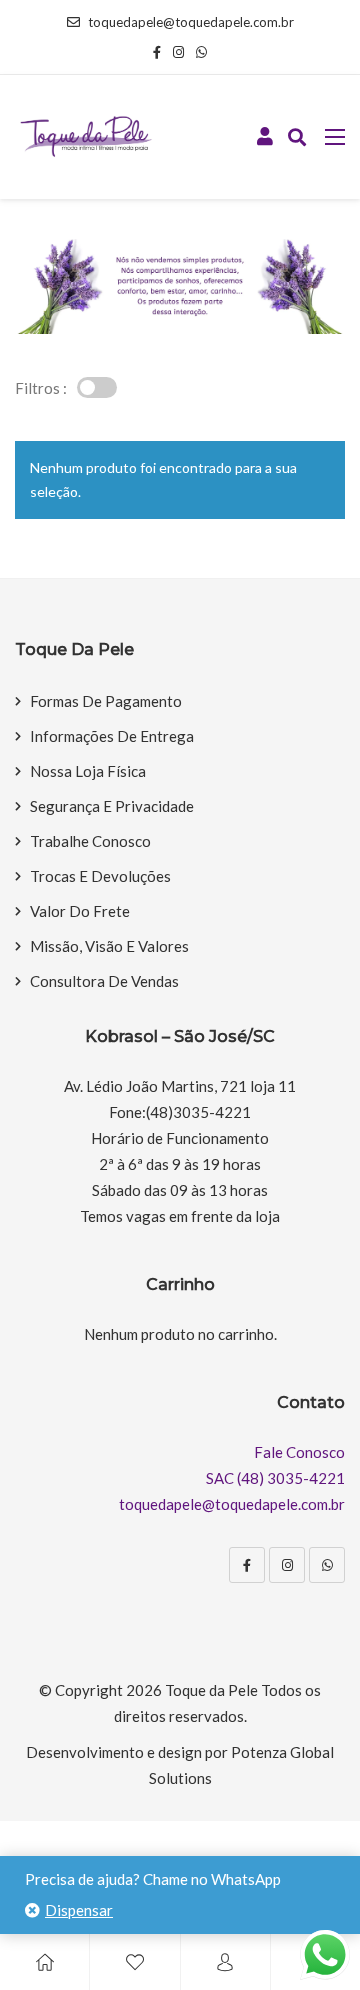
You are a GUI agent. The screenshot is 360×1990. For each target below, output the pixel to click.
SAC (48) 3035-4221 (275, 1478)
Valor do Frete (80, 911)
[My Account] (225, 1962)
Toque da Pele (211, 1690)
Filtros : (41, 388)
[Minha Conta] (265, 137)
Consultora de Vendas (104, 981)
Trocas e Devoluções (100, 876)
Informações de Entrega (112, 736)
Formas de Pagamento (106, 701)
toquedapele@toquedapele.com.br (191, 22)
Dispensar (79, 1910)
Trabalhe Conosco (90, 841)
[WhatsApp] (327, 1565)
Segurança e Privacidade (112, 806)
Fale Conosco (299, 1452)
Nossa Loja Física (88, 771)
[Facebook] (247, 1565)
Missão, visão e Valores (109, 946)
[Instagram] (287, 1565)
